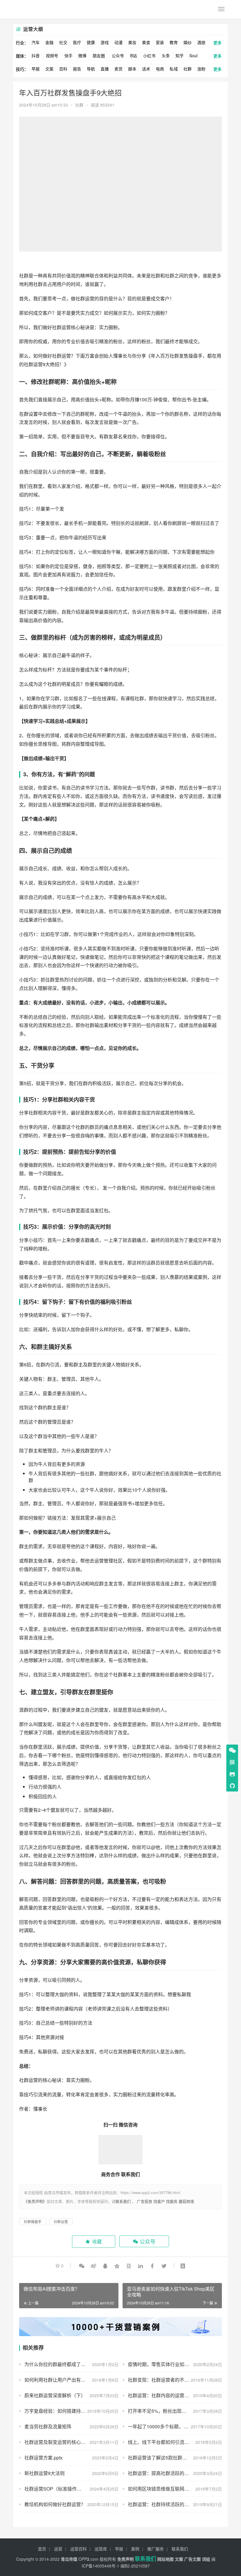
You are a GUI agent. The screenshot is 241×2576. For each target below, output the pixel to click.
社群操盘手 (33, 2221)
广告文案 (193, 2559)
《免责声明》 (35, 2201)
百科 (63, 69)
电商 (160, 69)
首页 (42, 2549)
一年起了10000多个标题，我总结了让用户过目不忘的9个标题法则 (175, 2426)
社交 (63, 42)
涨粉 (201, 69)
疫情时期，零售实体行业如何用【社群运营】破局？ (175, 2364)
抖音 (36, 55)
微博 (82, 55)
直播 (105, 69)
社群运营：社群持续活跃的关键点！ (165, 2504)
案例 (135, 2549)
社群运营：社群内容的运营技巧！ (163, 2395)
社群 (188, 69)
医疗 (77, 42)
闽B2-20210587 (135, 2566)
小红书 (149, 55)
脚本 (132, 69)
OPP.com (88, 2559)
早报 (36, 69)
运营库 (101, 2549)
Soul (193, 55)
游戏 (105, 42)
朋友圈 (99, 55)
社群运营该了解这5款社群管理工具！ (167, 2458)
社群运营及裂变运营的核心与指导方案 (64, 2442)
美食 (146, 42)
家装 (160, 42)
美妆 (132, 42)
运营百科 (78, 2549)
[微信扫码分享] (82, 2266)
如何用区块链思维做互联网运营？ (163, 2489)
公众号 (118, 55)
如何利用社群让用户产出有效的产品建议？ (69, 2380)
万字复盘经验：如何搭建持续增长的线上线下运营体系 (71, 2411)
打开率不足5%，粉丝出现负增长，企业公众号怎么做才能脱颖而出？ (175, 2411)
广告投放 (145, 2201)
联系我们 (123, 2201)
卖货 (118, 69)
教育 (174, 42)
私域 (174, 69)
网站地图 (165, 2559)
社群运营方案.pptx (43, 2458)
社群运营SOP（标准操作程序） (58, 2489)
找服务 (172, 2201)
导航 (91, 69)
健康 (91, 42)
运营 (58, 2549)
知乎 (180, 55)
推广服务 (155, 2549)
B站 (134, 55)
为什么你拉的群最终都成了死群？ (60, 2364)
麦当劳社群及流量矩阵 (48, 2426)
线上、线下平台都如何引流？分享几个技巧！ (175, 2442)
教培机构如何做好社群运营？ (55, 2504)
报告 (77, 69)
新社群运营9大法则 (45, 2473)
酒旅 (201, 42)
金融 (49, 42)
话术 (146, 69)
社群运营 (85, 298)
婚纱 (188, 42)
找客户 (159, 2201)
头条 (166, 55)
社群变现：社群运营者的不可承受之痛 (168, 2380)
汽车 (36, 42)
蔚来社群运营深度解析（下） (55, 2395)
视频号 (52, 55)
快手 (68, 55)
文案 (49, 69)
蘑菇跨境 (186, 2201)
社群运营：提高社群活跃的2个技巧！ (167, 2473)
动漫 (118, 42)
